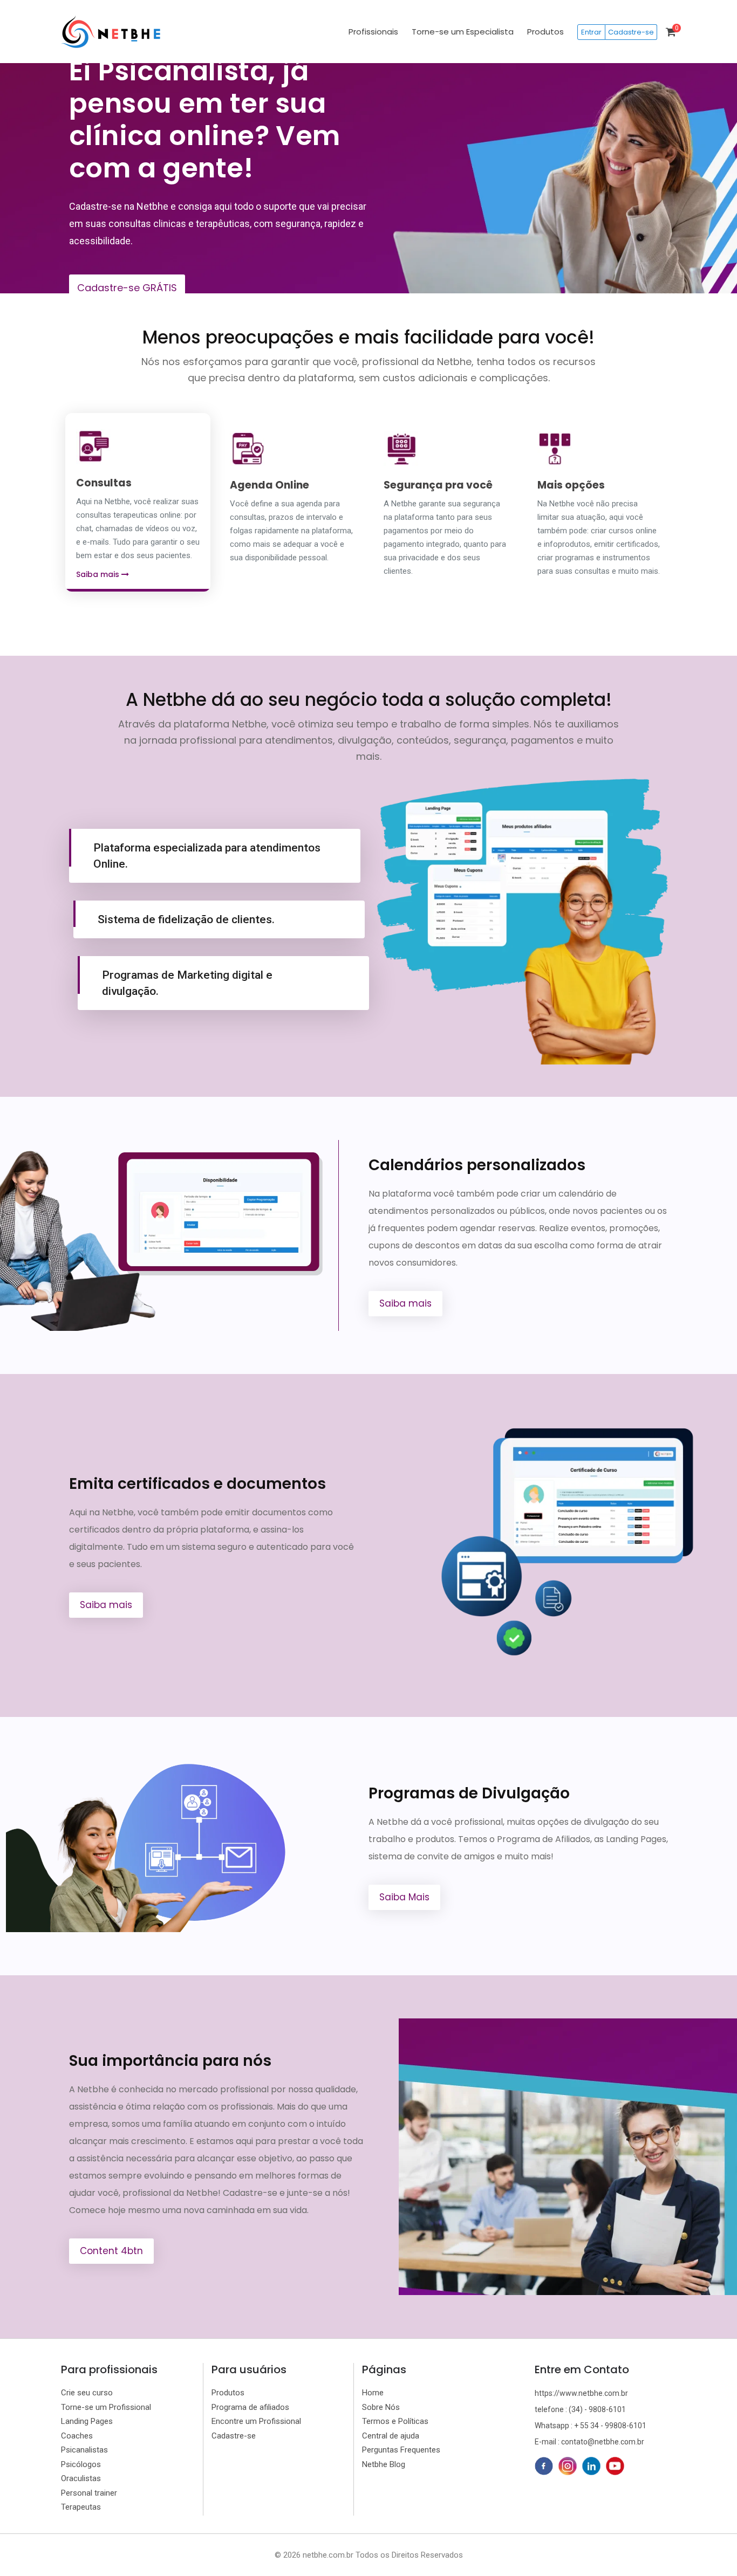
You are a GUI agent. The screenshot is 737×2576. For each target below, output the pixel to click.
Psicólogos (81, 2464)
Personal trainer (89, 2493)
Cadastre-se (631, 32)
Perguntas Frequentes (401, 2450)
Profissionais (373, 32)
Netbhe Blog (384, 2464)
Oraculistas (81, 2478)
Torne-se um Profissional (106, 2407)
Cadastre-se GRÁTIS (127, 288)
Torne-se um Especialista (463, 32)
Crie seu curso (87, 2393)
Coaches (77, 2436)
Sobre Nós (381, 2407)
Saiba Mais (404, 1897)
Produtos (545, 32)
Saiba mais (99, 574)
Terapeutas (81, 2507)
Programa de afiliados (250, 2407)
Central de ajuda (391, 2436)
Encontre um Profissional (256, 2421)
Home (373, 2393)
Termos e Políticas (395, 2421)
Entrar (591, 32)
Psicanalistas (84, 2450)
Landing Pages (87, 2421)
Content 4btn (111, 2251)
